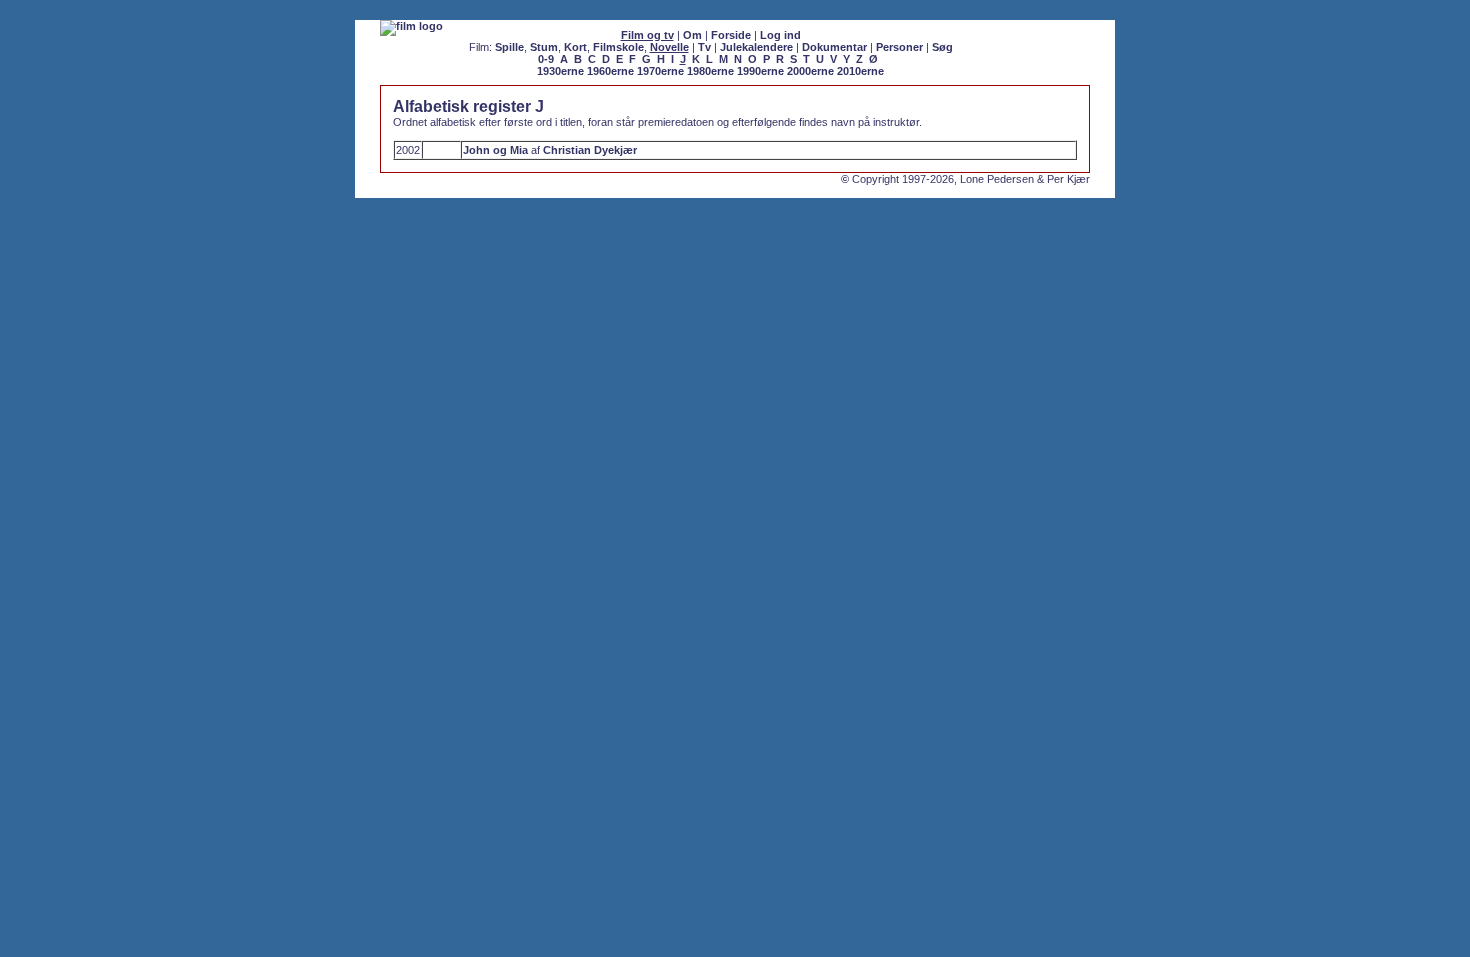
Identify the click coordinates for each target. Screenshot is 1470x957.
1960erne (610, 71)
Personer (899, 47)
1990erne (760, 71)
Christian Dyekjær (590, 150)
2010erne (860, 71)
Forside (731, 35)
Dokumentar (834, 47)
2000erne (810, 71)
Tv (704, 47)
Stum (544, 47)
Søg (942, 47)
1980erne (710, 71)
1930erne (560, 71)
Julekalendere (756, 47)
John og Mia (495, 150)
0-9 (546, 59)
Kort (575, 47)
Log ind (780, 35)
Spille (509, 47)
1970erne (660, 71)
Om (692, 35)
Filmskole (618, 47)
